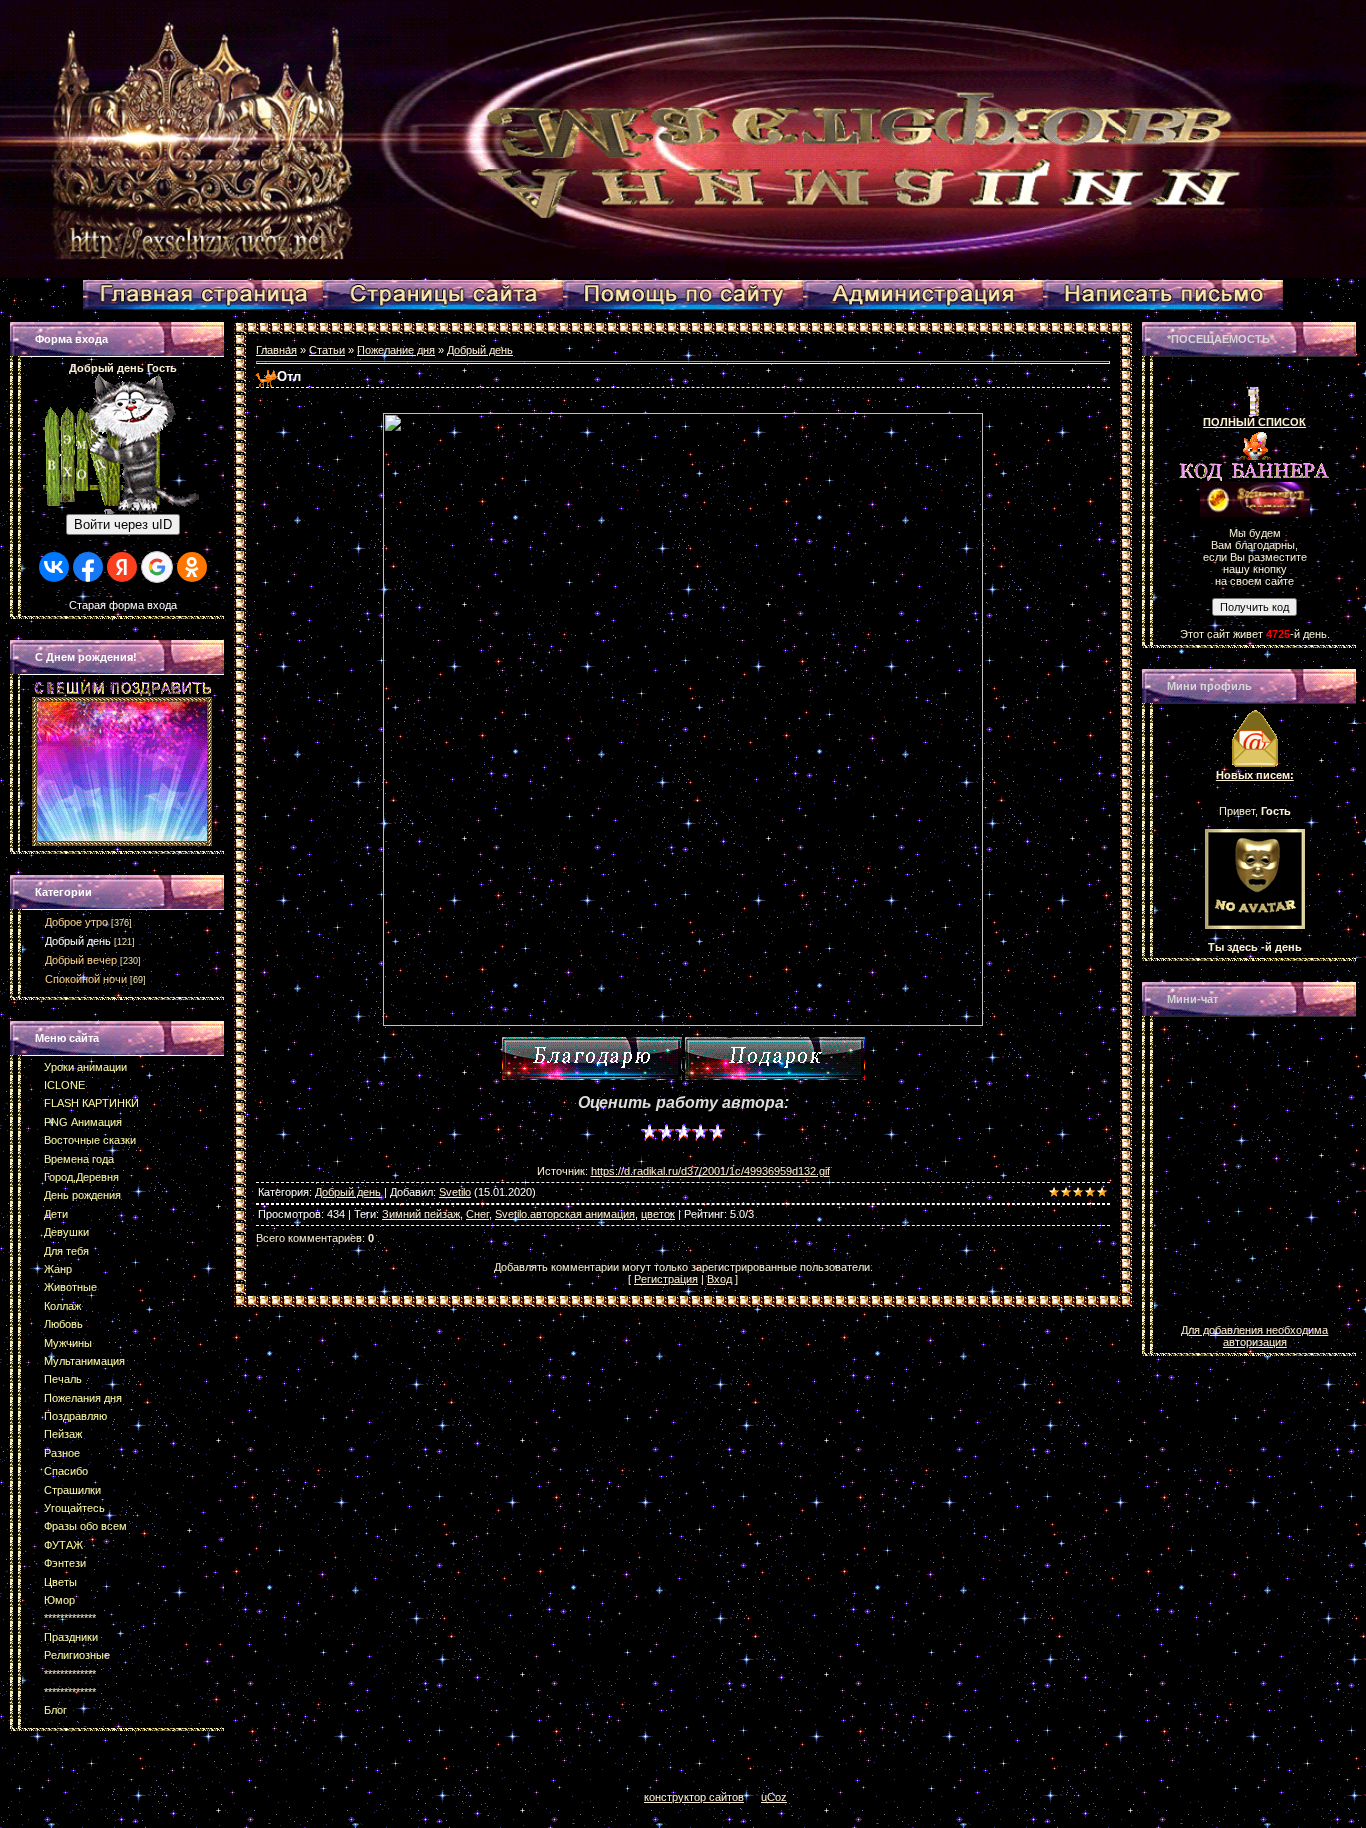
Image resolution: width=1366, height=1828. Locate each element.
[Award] (775, 1058)
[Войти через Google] (157, 567)
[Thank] (592, 1058)
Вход (719, 1279)
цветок (658, 1214)
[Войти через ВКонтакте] (54, 567)
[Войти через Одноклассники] (192, 567)
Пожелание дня (396, 350)
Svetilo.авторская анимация (565, 1214)
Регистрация (666, 1279)
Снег (477, 1214)
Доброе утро (76, 922)
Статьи (327, 350)
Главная (276, 350)
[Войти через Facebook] (88, 567)
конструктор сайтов (694, 1797)
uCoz (774, 1797)
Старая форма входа (123, 605)
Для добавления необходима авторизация (1254, 1336)
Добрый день (78, 941)
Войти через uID (123, 524)
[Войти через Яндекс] (122, 567)
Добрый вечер (81, 960)
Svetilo (455, 1192)
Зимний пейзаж (421, 1214)
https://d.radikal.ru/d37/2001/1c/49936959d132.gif (710, 1171)
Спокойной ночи (86, 979)
